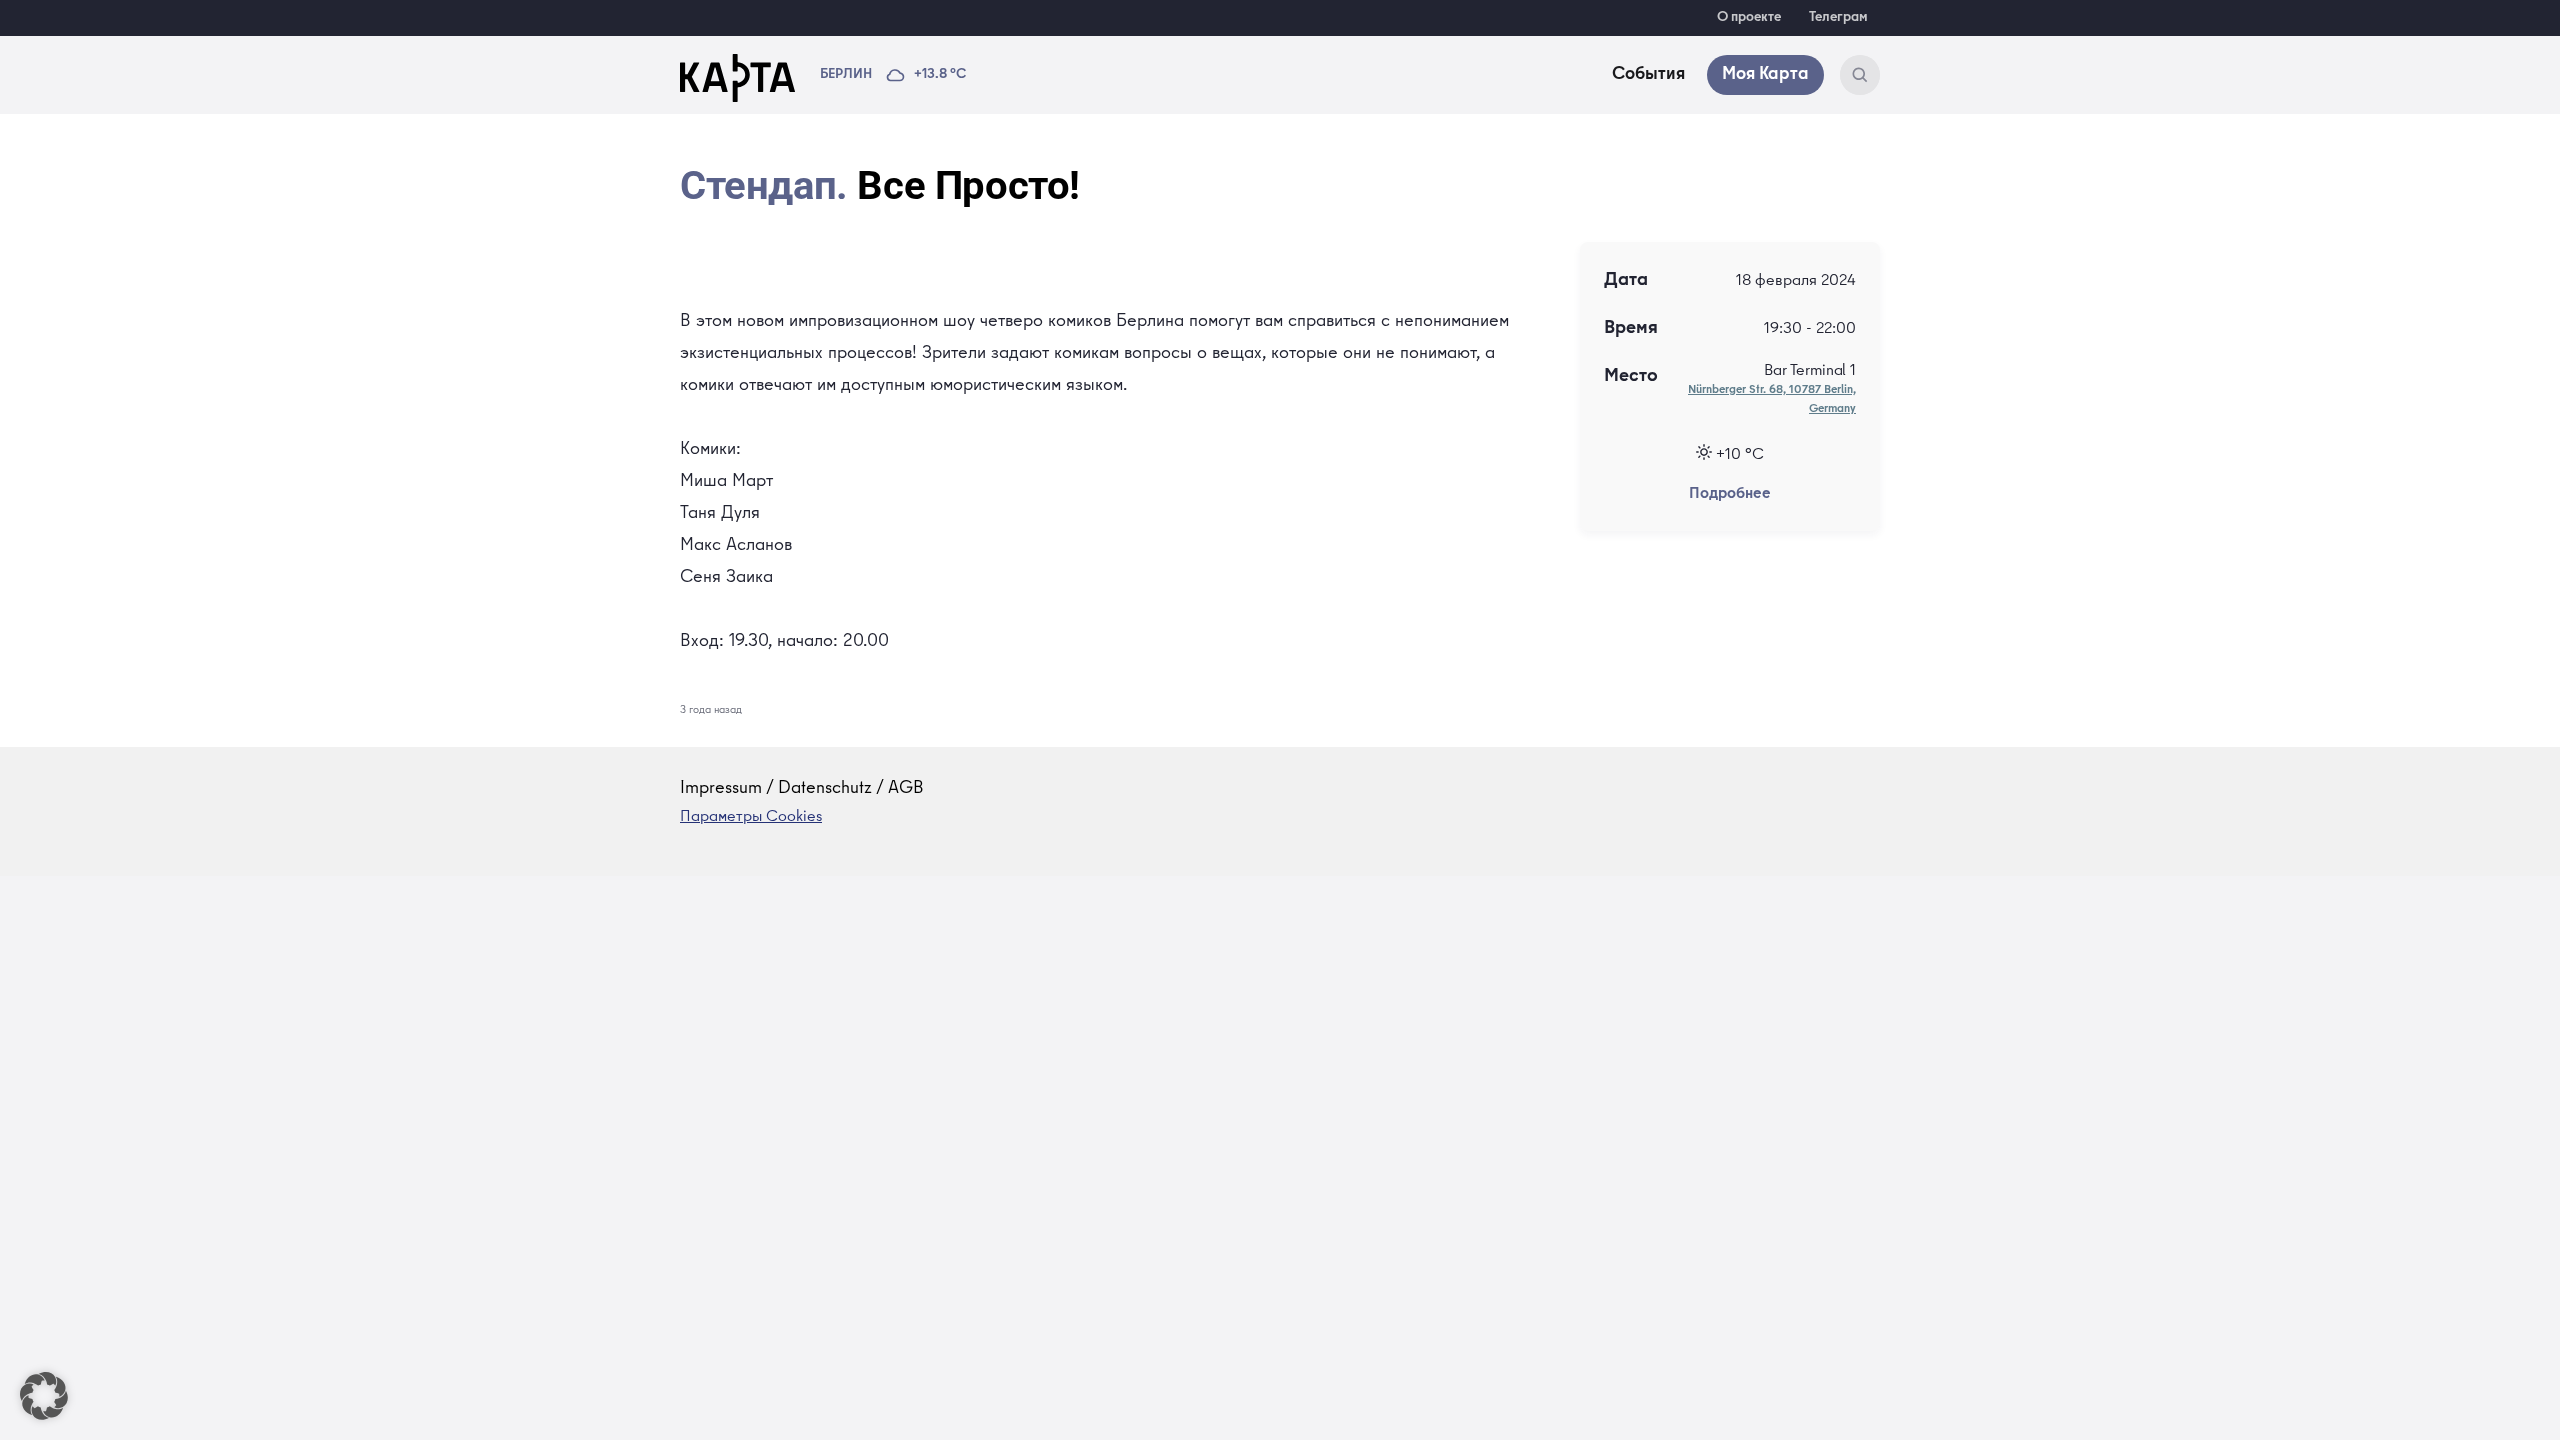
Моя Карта (1765, 75)
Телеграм (1838, 18)
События (1648, 75)
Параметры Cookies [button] (751, 818)
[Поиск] (1860, 75)
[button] (44, 1396)
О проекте (1749, 18)
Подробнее (1730, 495)
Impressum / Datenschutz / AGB (802, 789)
